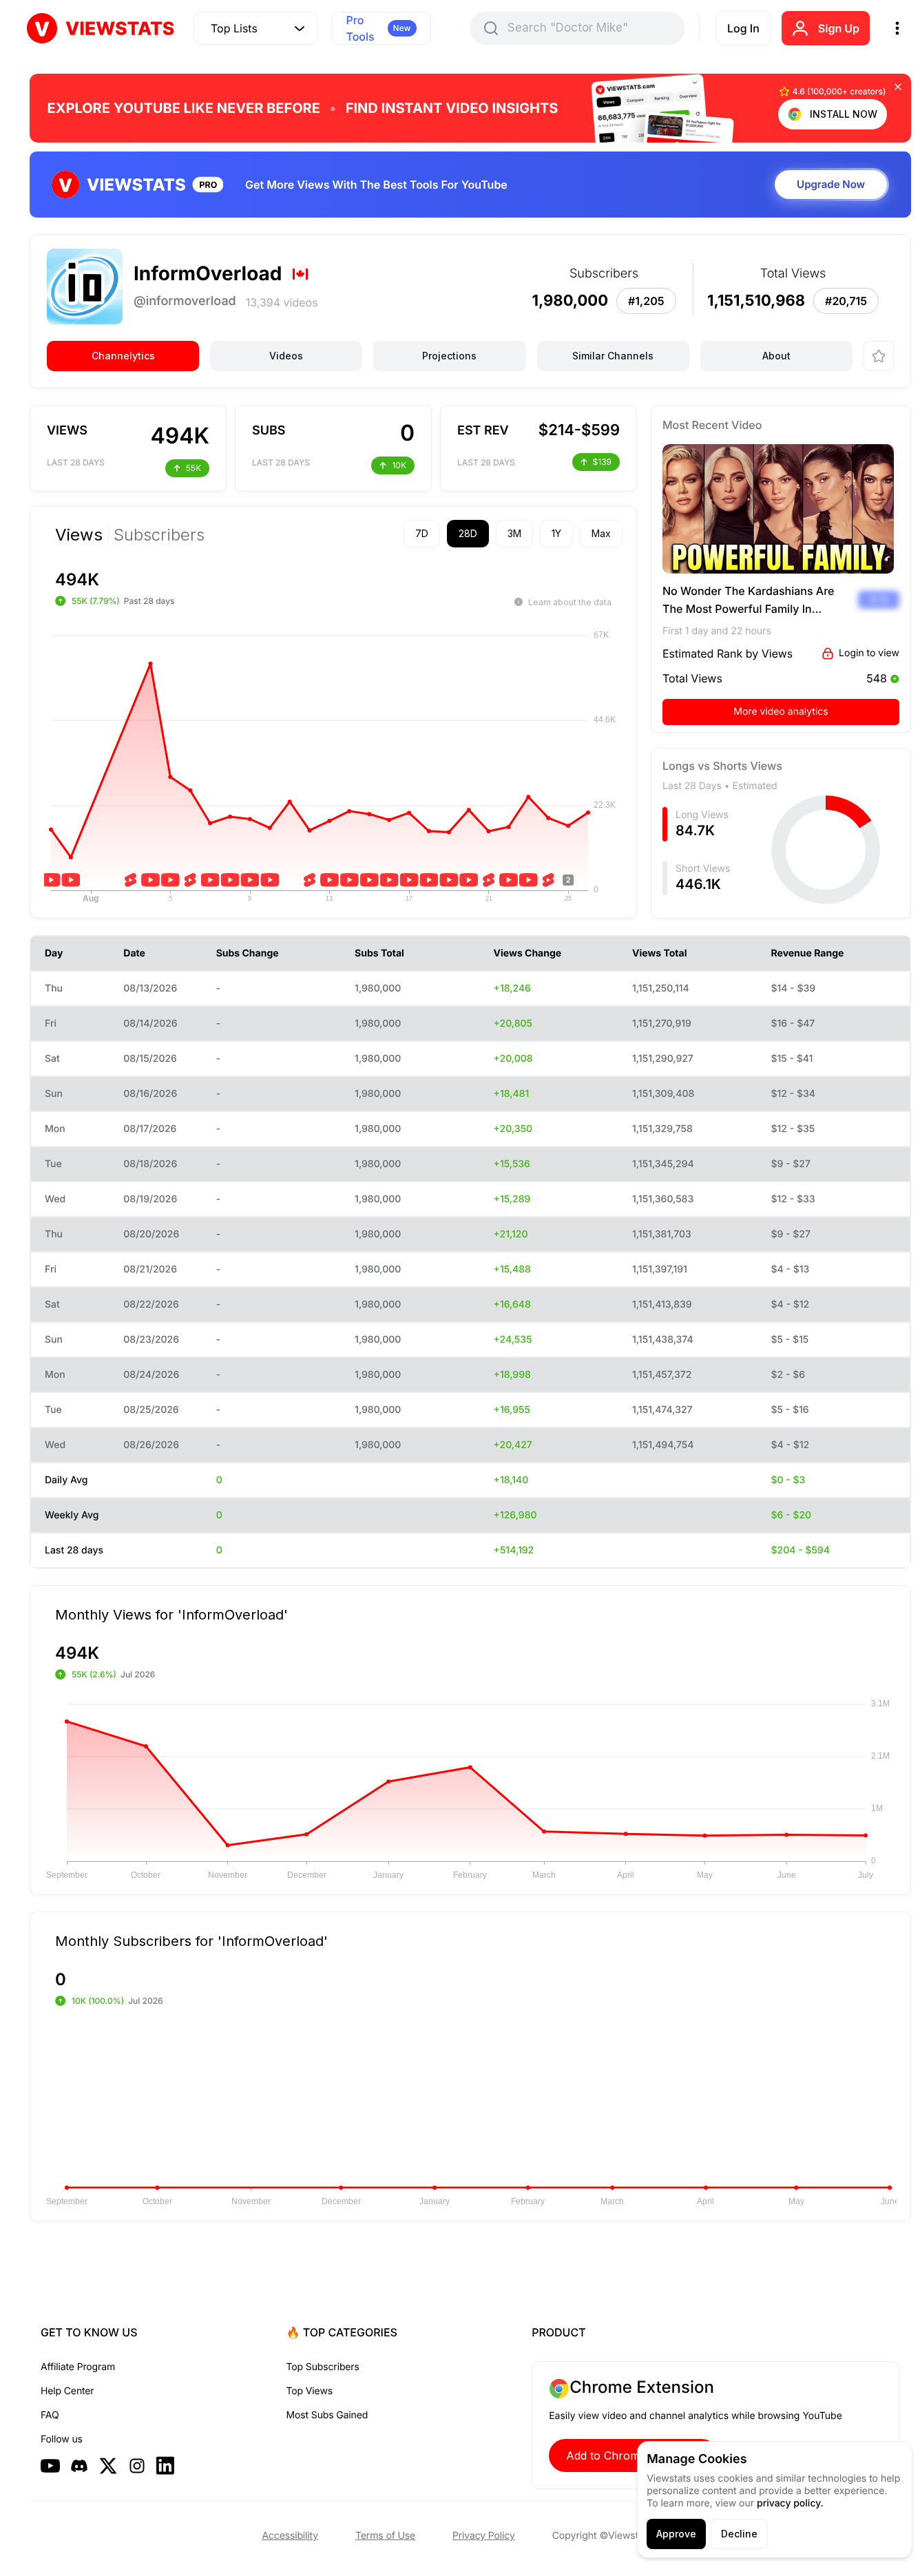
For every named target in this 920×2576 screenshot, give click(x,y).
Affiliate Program (78, 2367)
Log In (743, 28)
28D (468, 533)
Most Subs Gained (327, 2415)
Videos (286, 356)
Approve (676, 2534)
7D (422, 533)
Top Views (310, 2391)
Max (601, 533)
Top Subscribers (323, 2367)
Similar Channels (613, 356)
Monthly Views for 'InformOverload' (171, 1614)
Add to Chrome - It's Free (634, 2455)
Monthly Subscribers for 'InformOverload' (191, 1940)
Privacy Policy (484, 2536)
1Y (556, 533)
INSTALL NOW (844, 114)
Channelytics (123, 356)
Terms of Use (385, 2536)
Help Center (67, 2391)
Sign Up (839, 28)
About (776, 356)
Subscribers (159, 535)
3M (514, 533)
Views (79, 535)
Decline (739, 2534)
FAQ (50, 2415)
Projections (449, 356)
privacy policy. (790, 2503)
